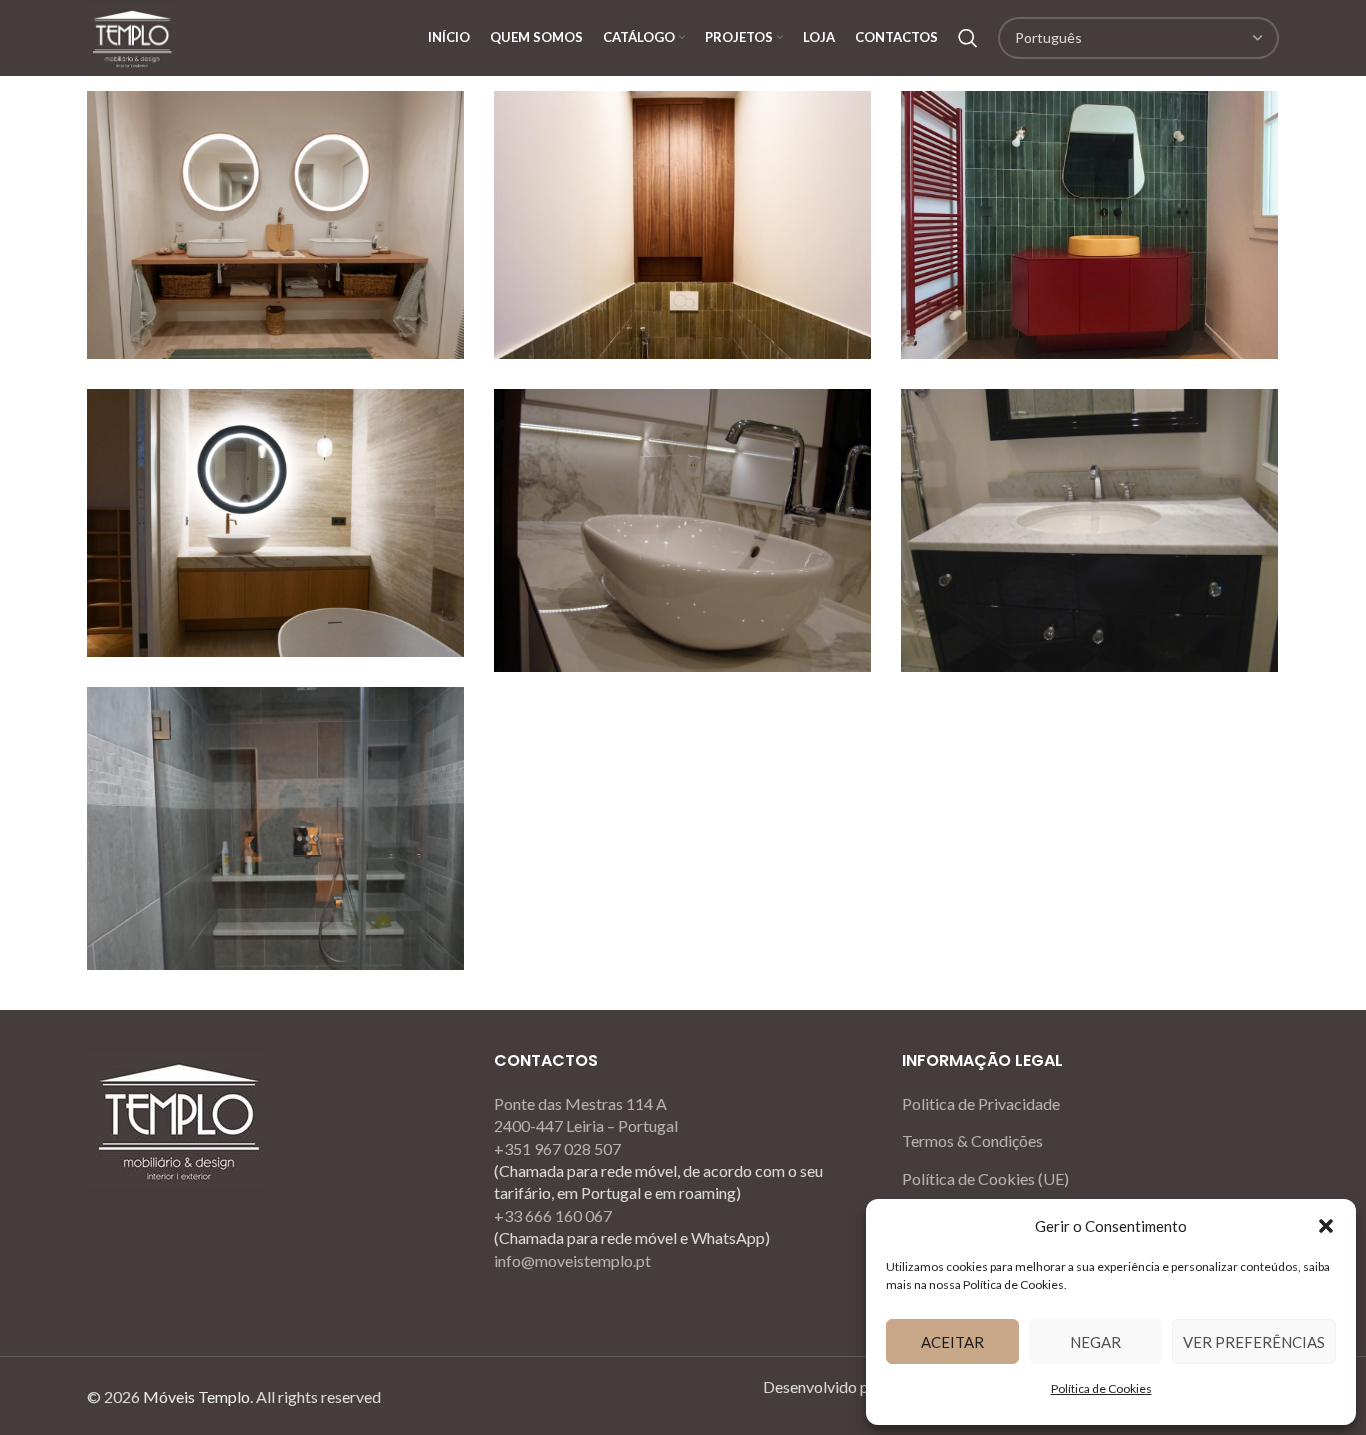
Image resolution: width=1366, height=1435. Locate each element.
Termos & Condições (972, 1140)
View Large (439, 113)
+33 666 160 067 (553, 1215)
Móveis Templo (196, 1396)
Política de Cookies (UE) (985, 1178)
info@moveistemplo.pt (572, 1260)
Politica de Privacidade (981, 1103)
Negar (1095, 1342)
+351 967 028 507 (557, 1148)
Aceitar (952, 1342)
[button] (1326, 1226)
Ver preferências (1254, 1342)
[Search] (968, 38)
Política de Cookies (1101, 1388)
